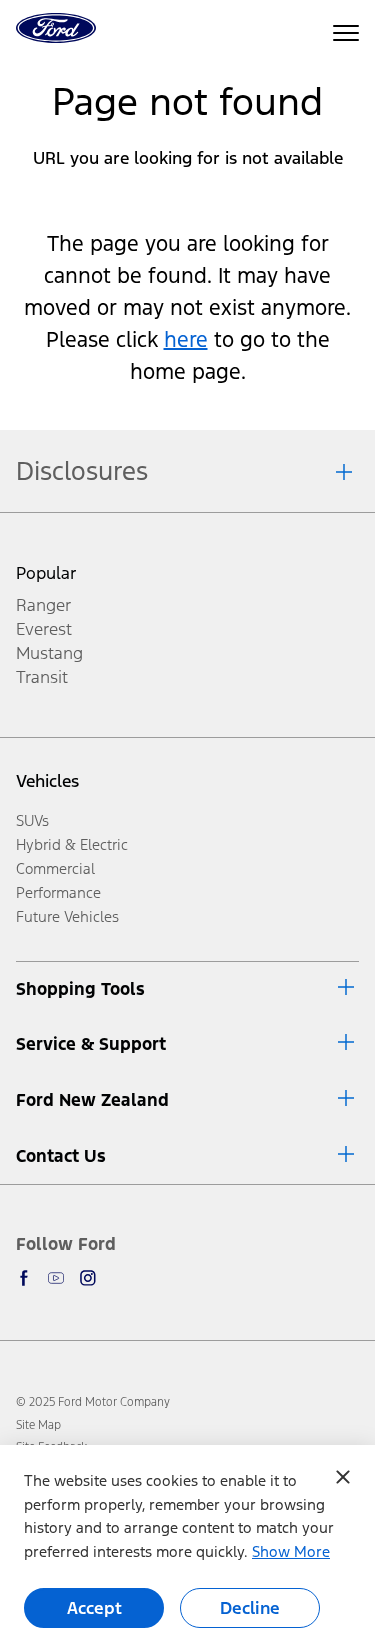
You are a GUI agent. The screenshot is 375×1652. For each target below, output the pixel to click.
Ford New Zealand (92, 1100)
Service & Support (91, 1044)
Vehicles (47, 781)
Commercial (55, 868)
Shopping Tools (80, 989)
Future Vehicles (67, 916)
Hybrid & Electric (72, 844)
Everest (44, 629)
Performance (58, 892)
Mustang (49, 653)
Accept (94, 1608)
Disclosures (82, 471)
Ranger (43, 605)
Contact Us (61, 1156)
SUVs (32, 820)
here (186, 339)
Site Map (38, 1425)
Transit (42, 677)
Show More (291, 1551)
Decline (250, 1608)
